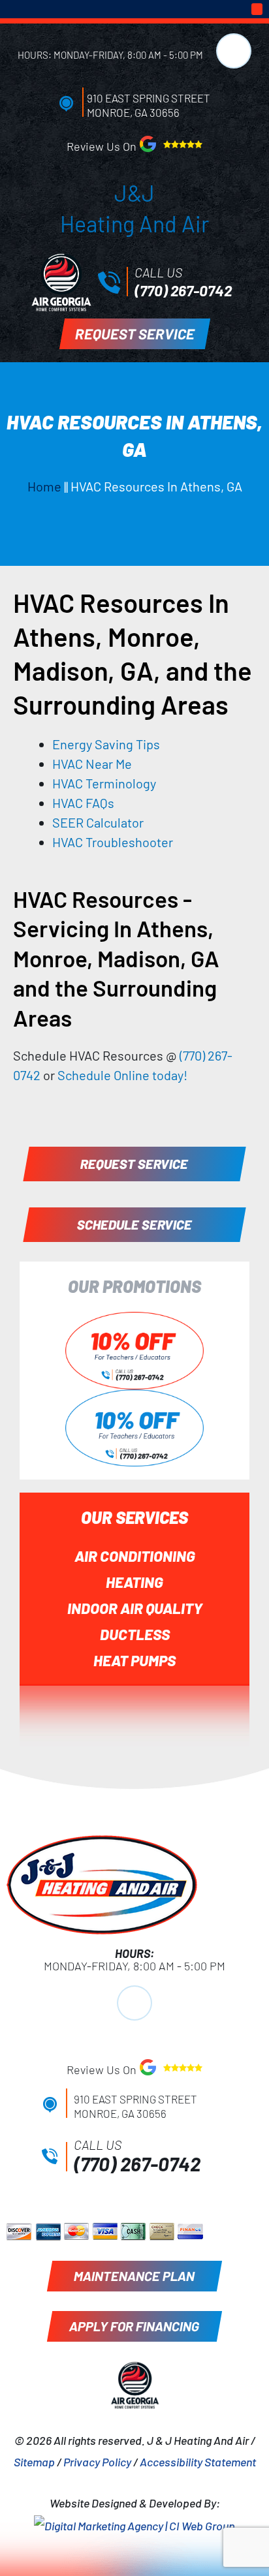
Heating (134, 1582)
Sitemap (34, 2462)
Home (44, 486)
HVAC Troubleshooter (113, 842)
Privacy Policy (97, 2462)
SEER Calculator (98, 822)
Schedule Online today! (122, 1075)
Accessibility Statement (198, 2462)
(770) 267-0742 (183, 290)
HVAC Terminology (104, 783)
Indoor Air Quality (135, 1608)
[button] (257, 9)
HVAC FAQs (83, 803)
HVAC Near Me (92, 764)
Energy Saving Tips (106, 744)
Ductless (135, 1634)
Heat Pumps (134, 1660)
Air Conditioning (135, 1556)
